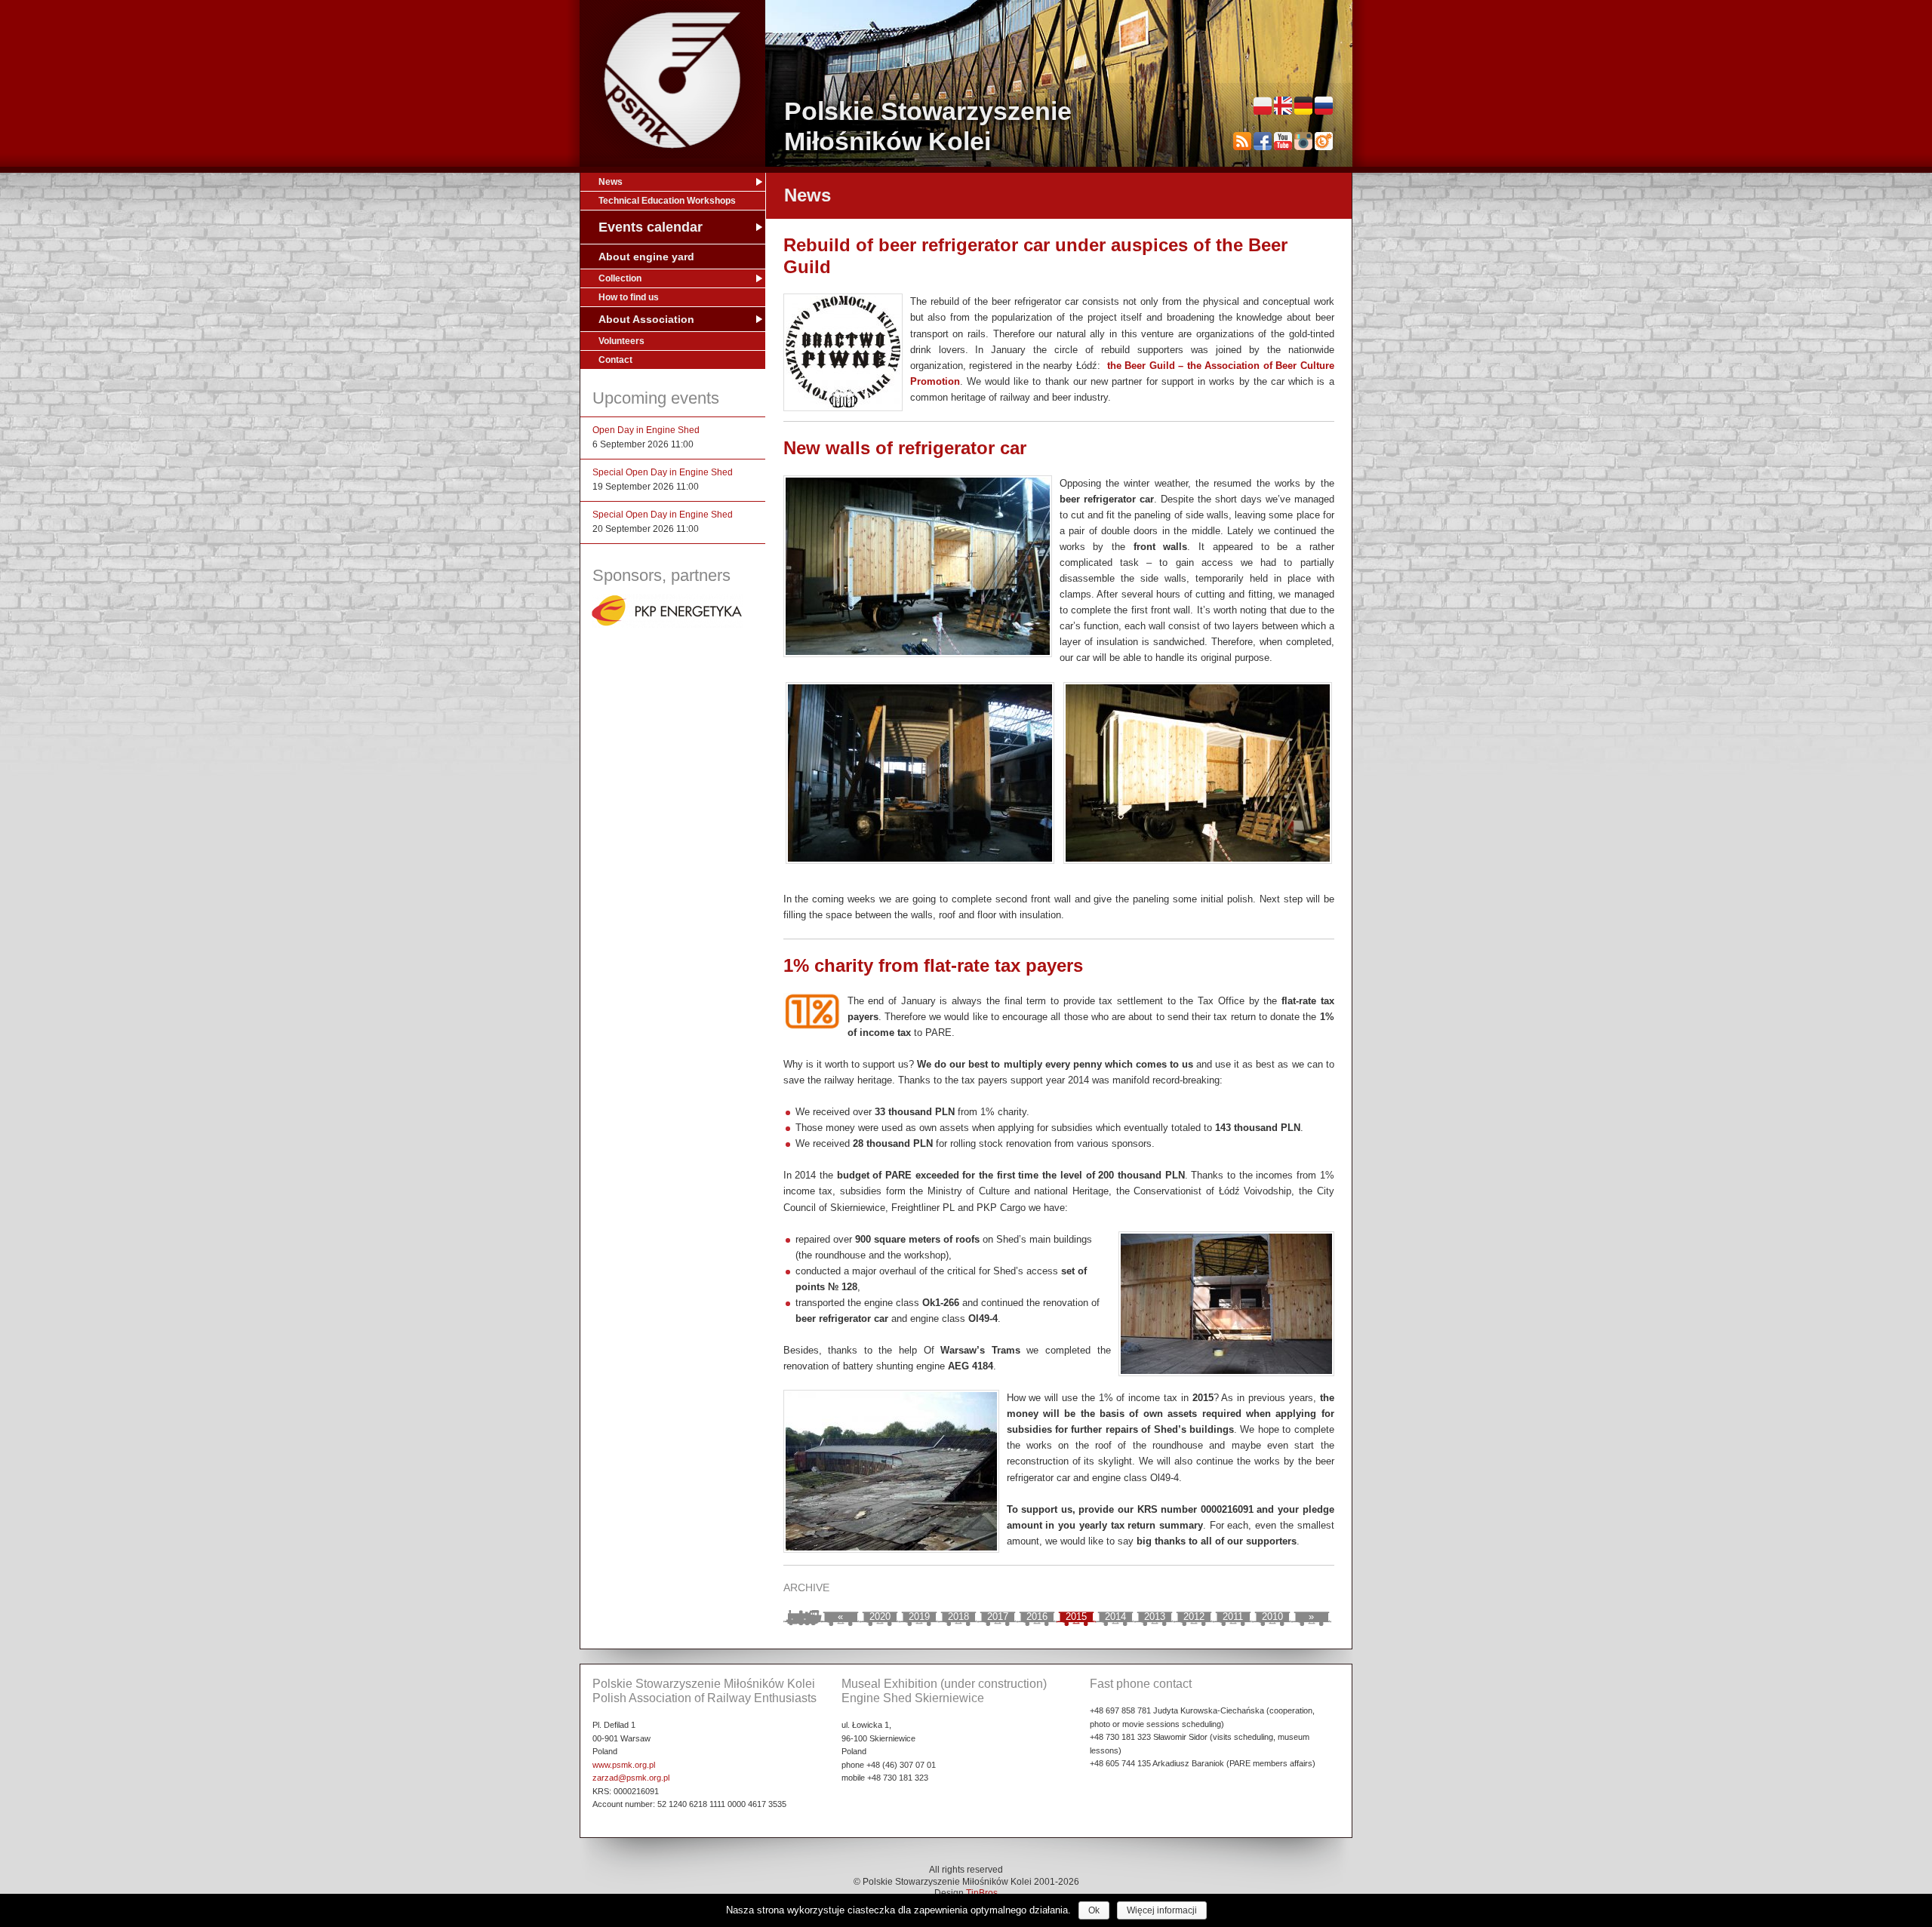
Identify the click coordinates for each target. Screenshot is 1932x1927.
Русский (1324, 106)
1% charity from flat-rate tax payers (933, 965)
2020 (880, 1617)
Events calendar (651, 227)
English (1283, 106)
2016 (1037, 1617)
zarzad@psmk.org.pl (631, 1778)
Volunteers (621, 341)
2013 (1155, 1617)
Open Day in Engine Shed (646, 430)
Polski (1263, 106)
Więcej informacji (1162, 1910)
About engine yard (646, 257)
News (611, 182)
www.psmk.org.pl (624, 1765)
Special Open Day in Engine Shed (663, 472)
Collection (620, 278)
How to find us (629, 297)
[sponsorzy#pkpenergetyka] (667, 625)
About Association (646, 319)
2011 (1233, 1617)
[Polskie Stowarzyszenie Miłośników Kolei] (672, 80)
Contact (615, 360)
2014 (1115, 1617)
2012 (1194, 1617)
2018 (958, 1617)
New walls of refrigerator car (905, 448)
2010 (1272, 1617)
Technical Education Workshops (667, 201)
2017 (998, 1617)
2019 (919, 1617)
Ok (1094, 1910)
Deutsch (1303, 106)
